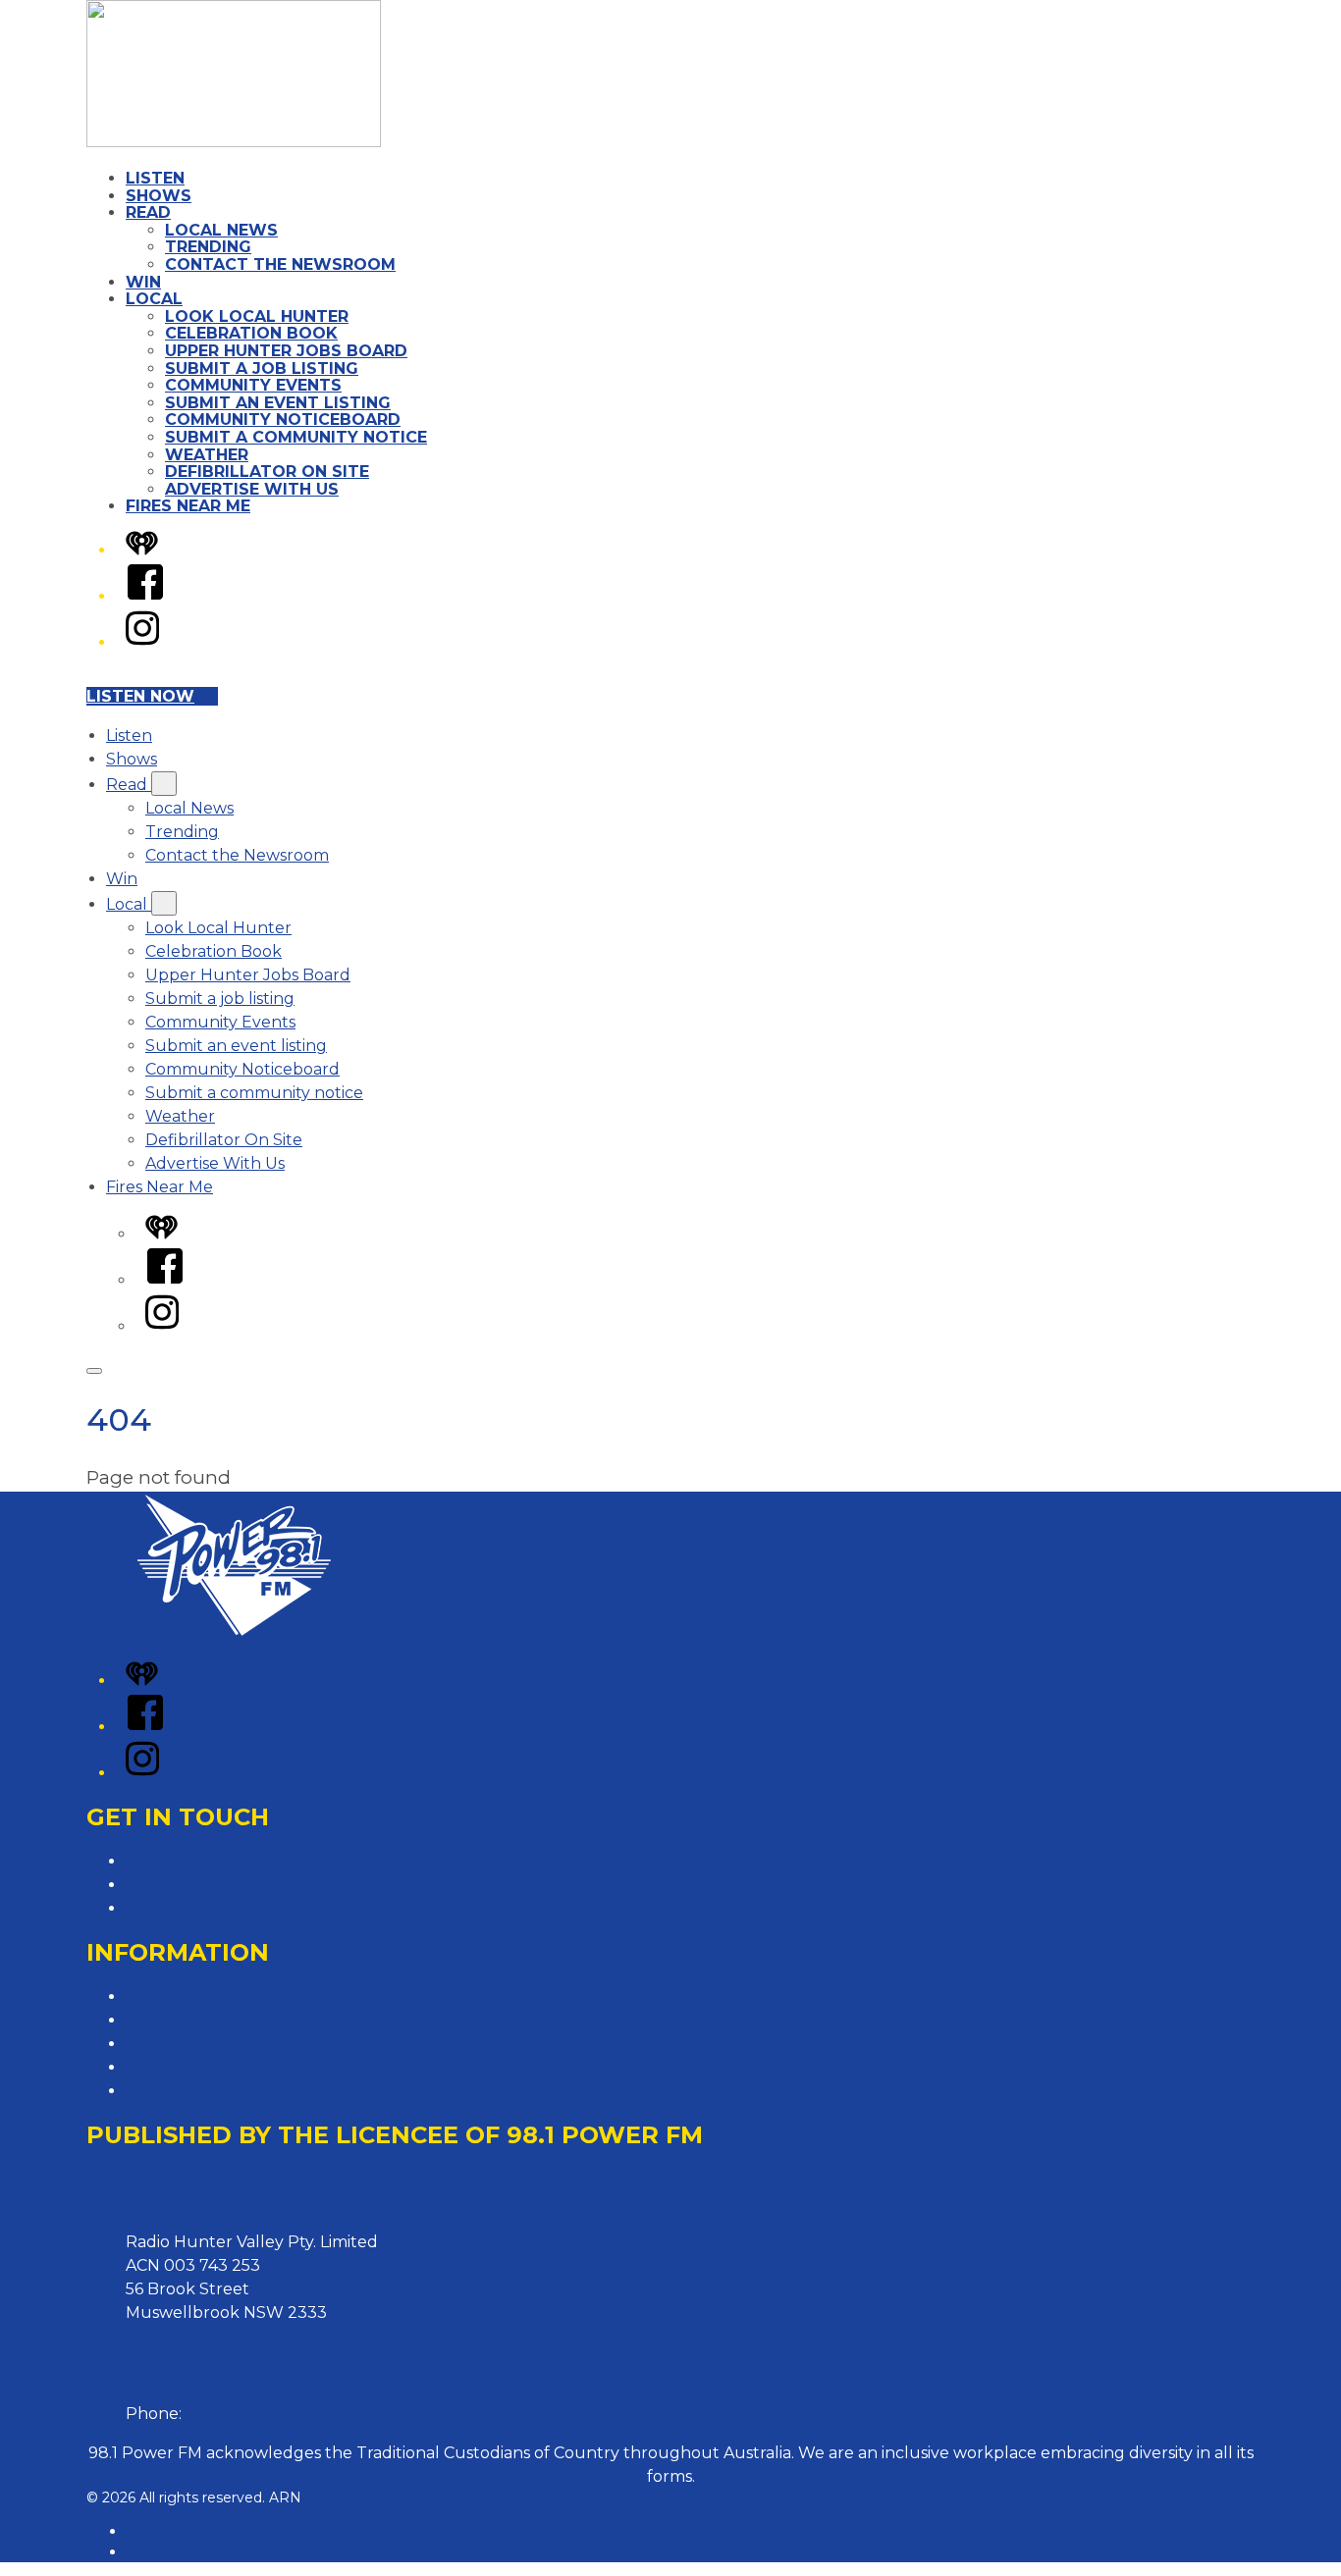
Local (154, 299)
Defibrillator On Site (267, 472)
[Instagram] (142, 642)
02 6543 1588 (237, 2414)
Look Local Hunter (257, 316)
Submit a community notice (296, 437)
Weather (207, 455)
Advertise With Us (252, 489)
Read (148, 212)
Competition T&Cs (195, 2020)
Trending (208, 247)
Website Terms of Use (211, 2067)
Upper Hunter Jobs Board (286, 351)
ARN (142, 2531)
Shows (159, 196)
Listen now (140, 696)
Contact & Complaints (211, 1861)
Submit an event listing (278, 403)
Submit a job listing (262, 368)
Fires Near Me (188, 506)
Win (143, 282)
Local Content (181, 2091)
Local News (221, 230)
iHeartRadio (166, 2551)
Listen (155, 178)
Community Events (253, 385)
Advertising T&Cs (191, 2044)
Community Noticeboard (283, 420)
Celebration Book (251, 333)
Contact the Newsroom (280, 264)
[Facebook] (145, 596)
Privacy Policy (180, 1997)
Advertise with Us (193, 1885)
